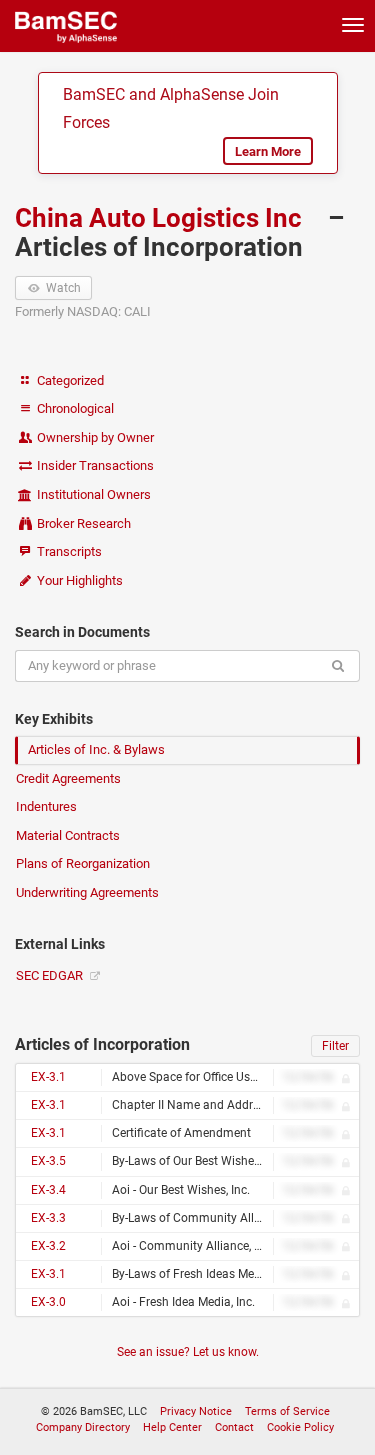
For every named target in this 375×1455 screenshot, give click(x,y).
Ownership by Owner (94, 437)
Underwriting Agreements (87, 892)
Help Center (172, 1427)
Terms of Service (287, 1411)
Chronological (74, 408)
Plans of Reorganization (83, 863)
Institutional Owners (92, 494)
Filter (335, 1046)
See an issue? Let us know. (188, 1352)
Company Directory (83, 1427)
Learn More (268, 151)
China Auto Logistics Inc (161, 218)
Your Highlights (78, 580)
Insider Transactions (94, 465)
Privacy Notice (196, 1411)
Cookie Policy (300, 1427)
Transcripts (68, 551)
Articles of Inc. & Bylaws (96, 749)
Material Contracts (68, 835)
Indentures (46, 806)
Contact (234, 1427)
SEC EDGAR (51, 975)
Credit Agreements (68, 778)
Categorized (69, 380)
